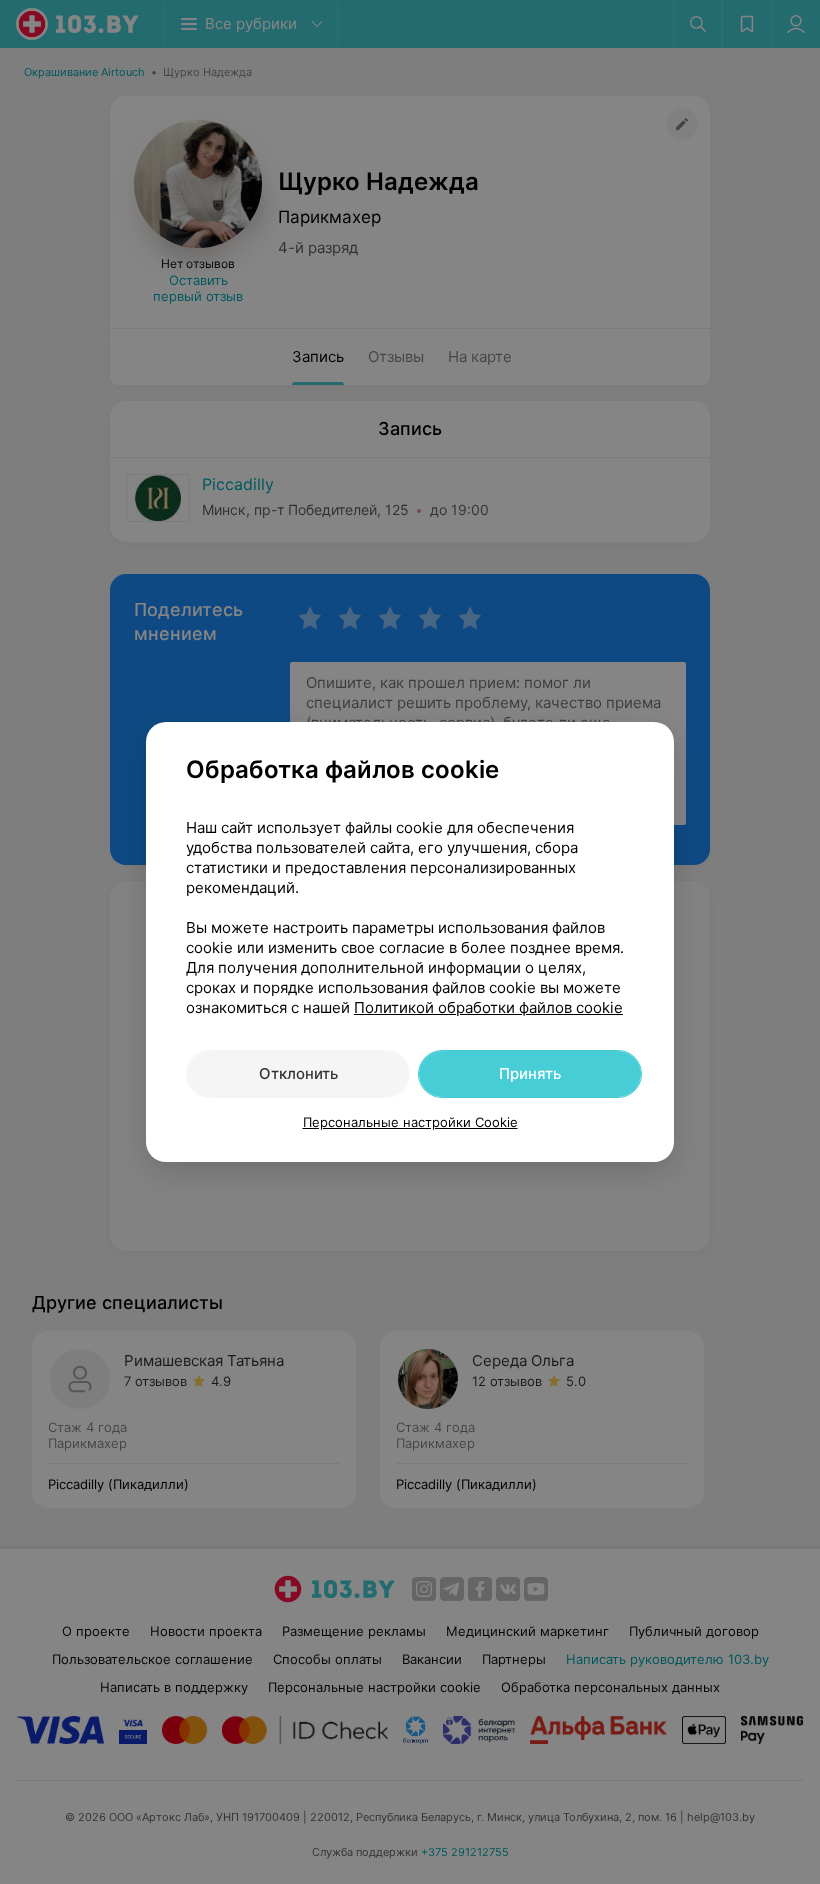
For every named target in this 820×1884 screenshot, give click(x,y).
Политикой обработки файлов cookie (488, 1007)
